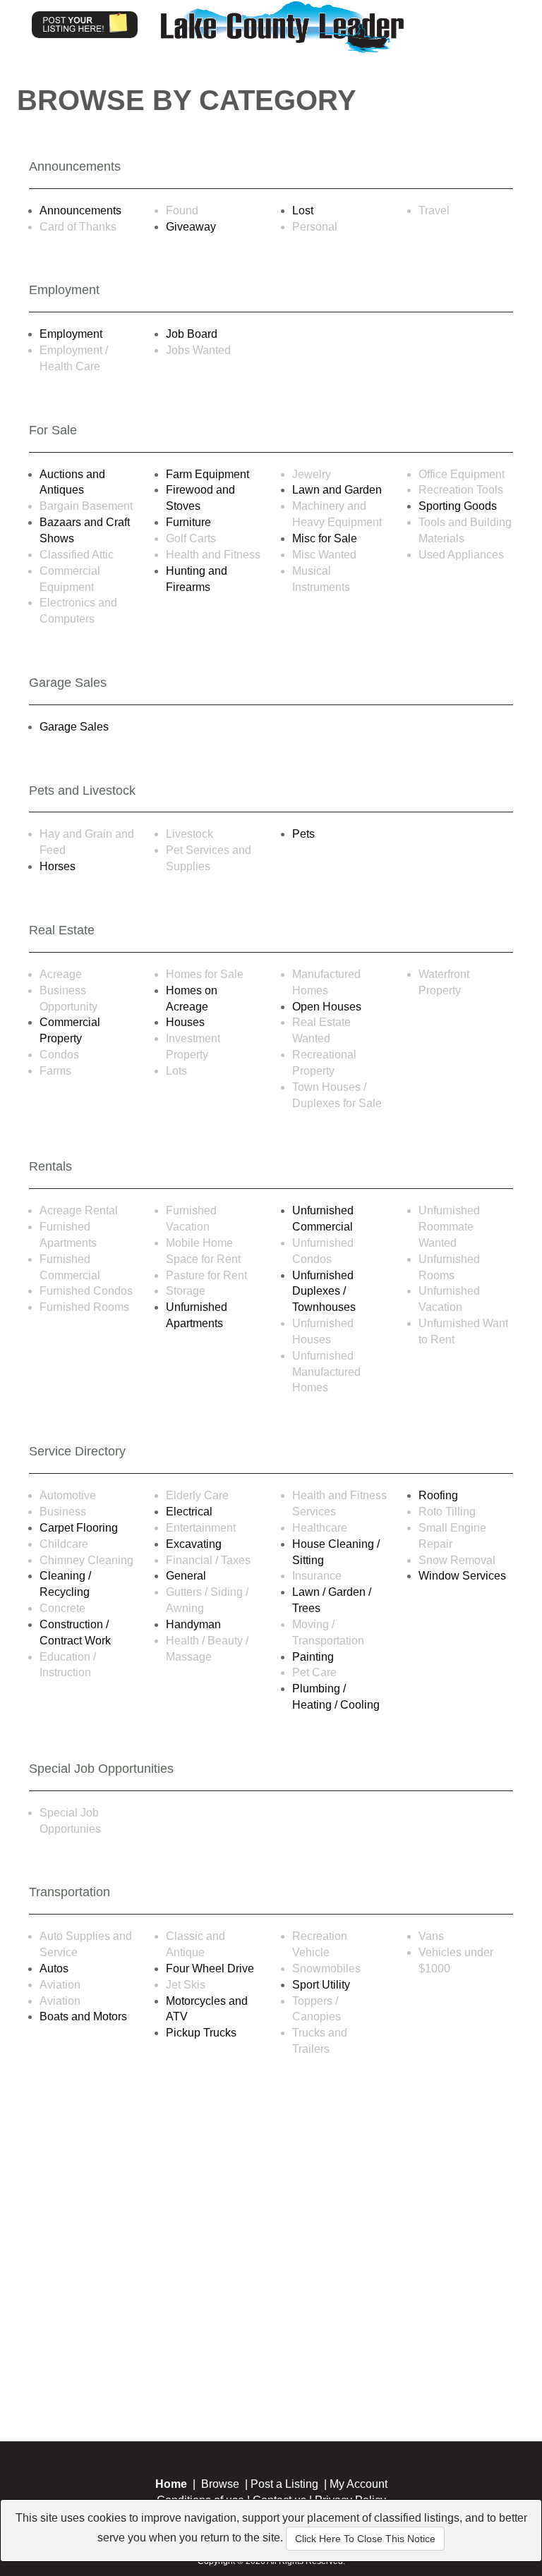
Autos (54, 1968)
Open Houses (327, 1007)
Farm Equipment (207, 474)
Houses (185, 1022)
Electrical (189, 1512)
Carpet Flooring (79, 1528)
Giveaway (191, 227)
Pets (303, 834)
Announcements (80, 210)
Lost (303, 210)
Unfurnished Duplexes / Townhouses (324, 1292)
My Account (359, 2484)
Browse (220, 2484)
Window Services (462, 1576)
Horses (58, 866)
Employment (71, 334)
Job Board (192, 334)
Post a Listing (284, 2484)
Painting (313, 1657)
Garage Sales (74, 727)
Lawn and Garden (337, 490)
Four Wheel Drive (210, 1968)
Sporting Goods (458, 506)
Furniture (188, 522)
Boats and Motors (83, 2016)
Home (171, 2484)
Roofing (438, 1495)
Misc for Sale (325, 538)
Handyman (193, 1624)
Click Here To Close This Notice (365, 2539)
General (186, 1576)
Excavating (194, 1544)
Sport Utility (321, 1985)
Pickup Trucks (201, 2033)
